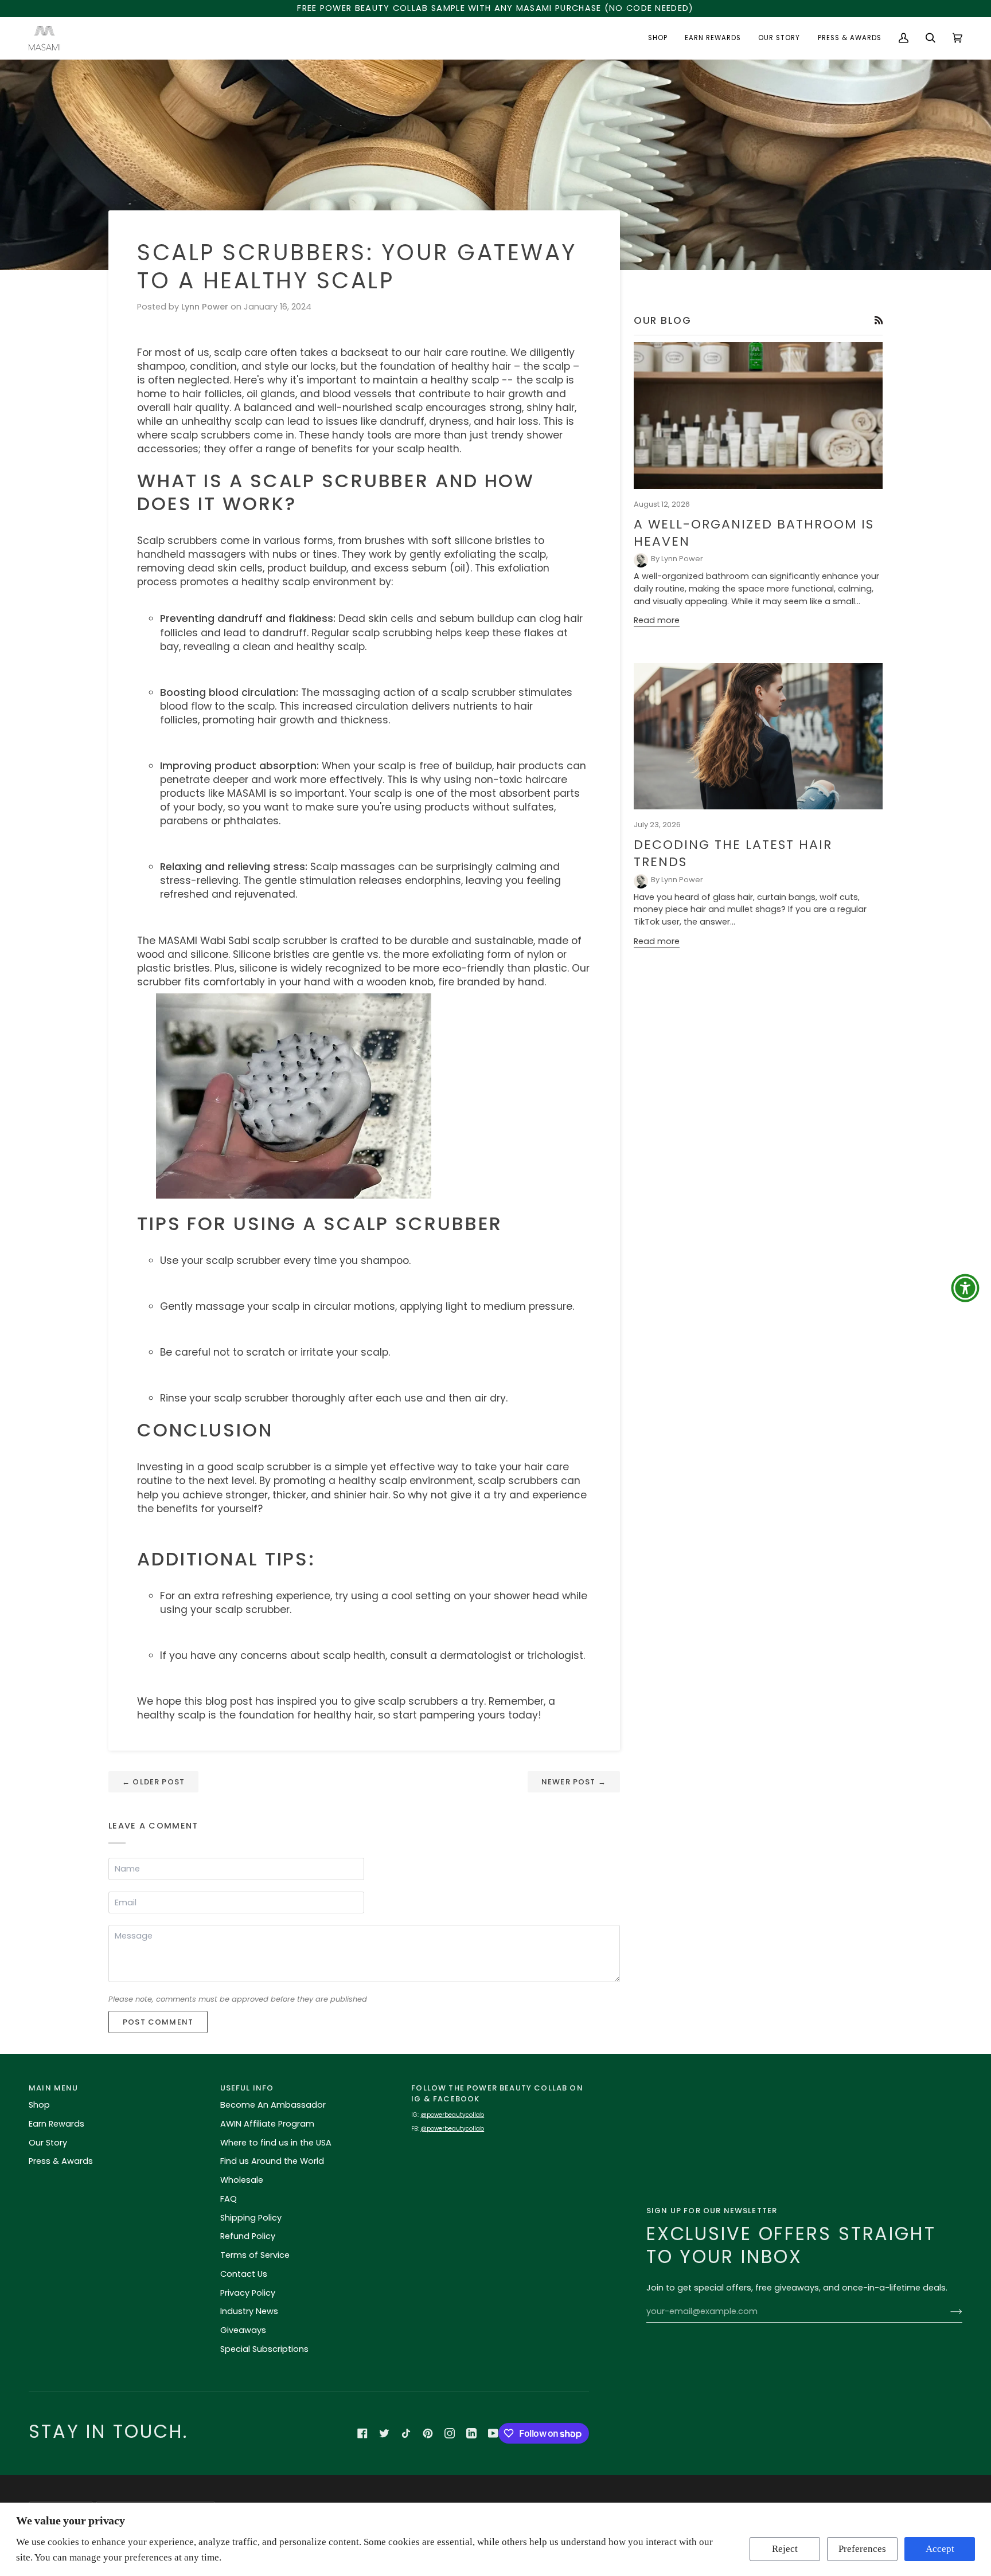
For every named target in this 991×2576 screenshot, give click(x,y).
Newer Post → (574, 1782)
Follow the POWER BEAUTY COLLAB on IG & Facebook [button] (497, 2094)
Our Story (48, 2143)
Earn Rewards (56, 2124)
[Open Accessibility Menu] (965, 1288)
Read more (657, 620)
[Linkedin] (471, 2433)
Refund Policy (248, 2236)
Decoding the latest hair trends (733, 853)
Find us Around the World (272, 2161)
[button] (658, 38)
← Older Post (153, 1782)
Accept (940, 2549)
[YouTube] (493, 2433)
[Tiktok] (406, 2433)
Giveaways (243, 2330)
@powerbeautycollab (452, 2115)
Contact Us (244, 2274)
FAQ (229, 2199)
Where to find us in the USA (276, 2143)
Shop (39, 2105)
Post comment (158, 2022)
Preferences (862, 2549)
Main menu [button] (54, 2088)
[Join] (947, 2312)
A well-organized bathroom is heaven (754, 533)
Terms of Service (255, 2255)
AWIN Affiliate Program (267, 2124)
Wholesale (242, 2180)
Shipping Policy (251, 2218)
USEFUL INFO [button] (247, 2088)
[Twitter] (384, 2433)
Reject (785, 2549)
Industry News (249, 2311)
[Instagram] (450, 2433)
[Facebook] (362, 2433)
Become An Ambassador (273, 2105)
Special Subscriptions (264, 2349)
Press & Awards (61, 2161)
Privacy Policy (248, 2293)
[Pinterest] (428, 2433)
